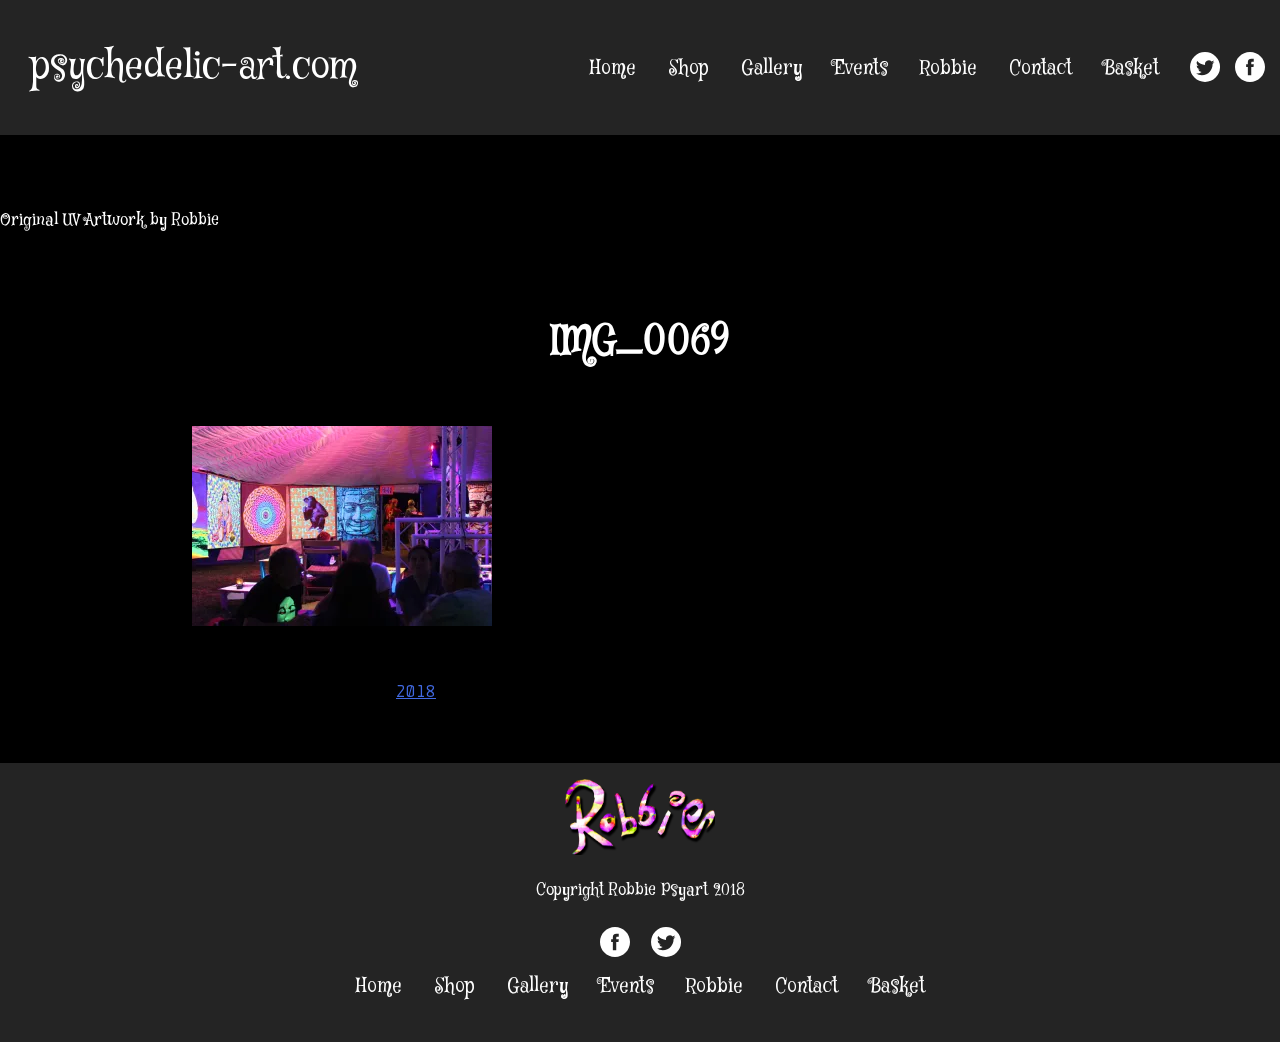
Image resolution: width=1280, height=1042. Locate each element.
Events (861, 68)
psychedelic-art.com (193, 67)
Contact (1040, 68)
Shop (688, 68)
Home (613, 68)
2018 (416, 691)
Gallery (771, 68)
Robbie (948, 68)
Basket (1131, 68)
